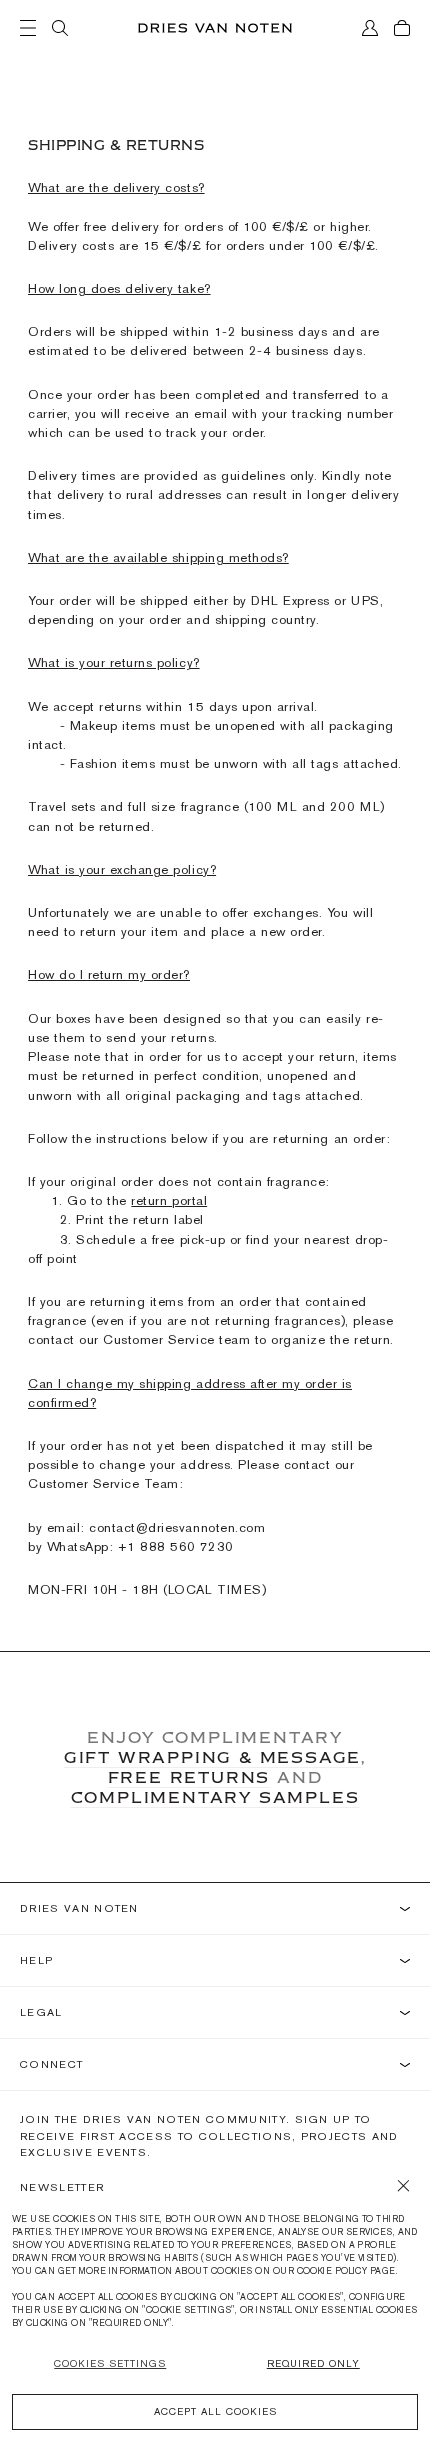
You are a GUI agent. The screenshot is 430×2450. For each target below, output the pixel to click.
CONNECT (51, 2064)
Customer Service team (176, 1339)
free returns (189, 1777)
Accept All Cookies (215, 2411)
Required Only (313, 2363)
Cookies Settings (110, 2363)
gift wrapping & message (212, 1757)
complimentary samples (215, 1797)
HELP (36, 1960)
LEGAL (41, 2012)
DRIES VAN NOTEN (79, 1908)
